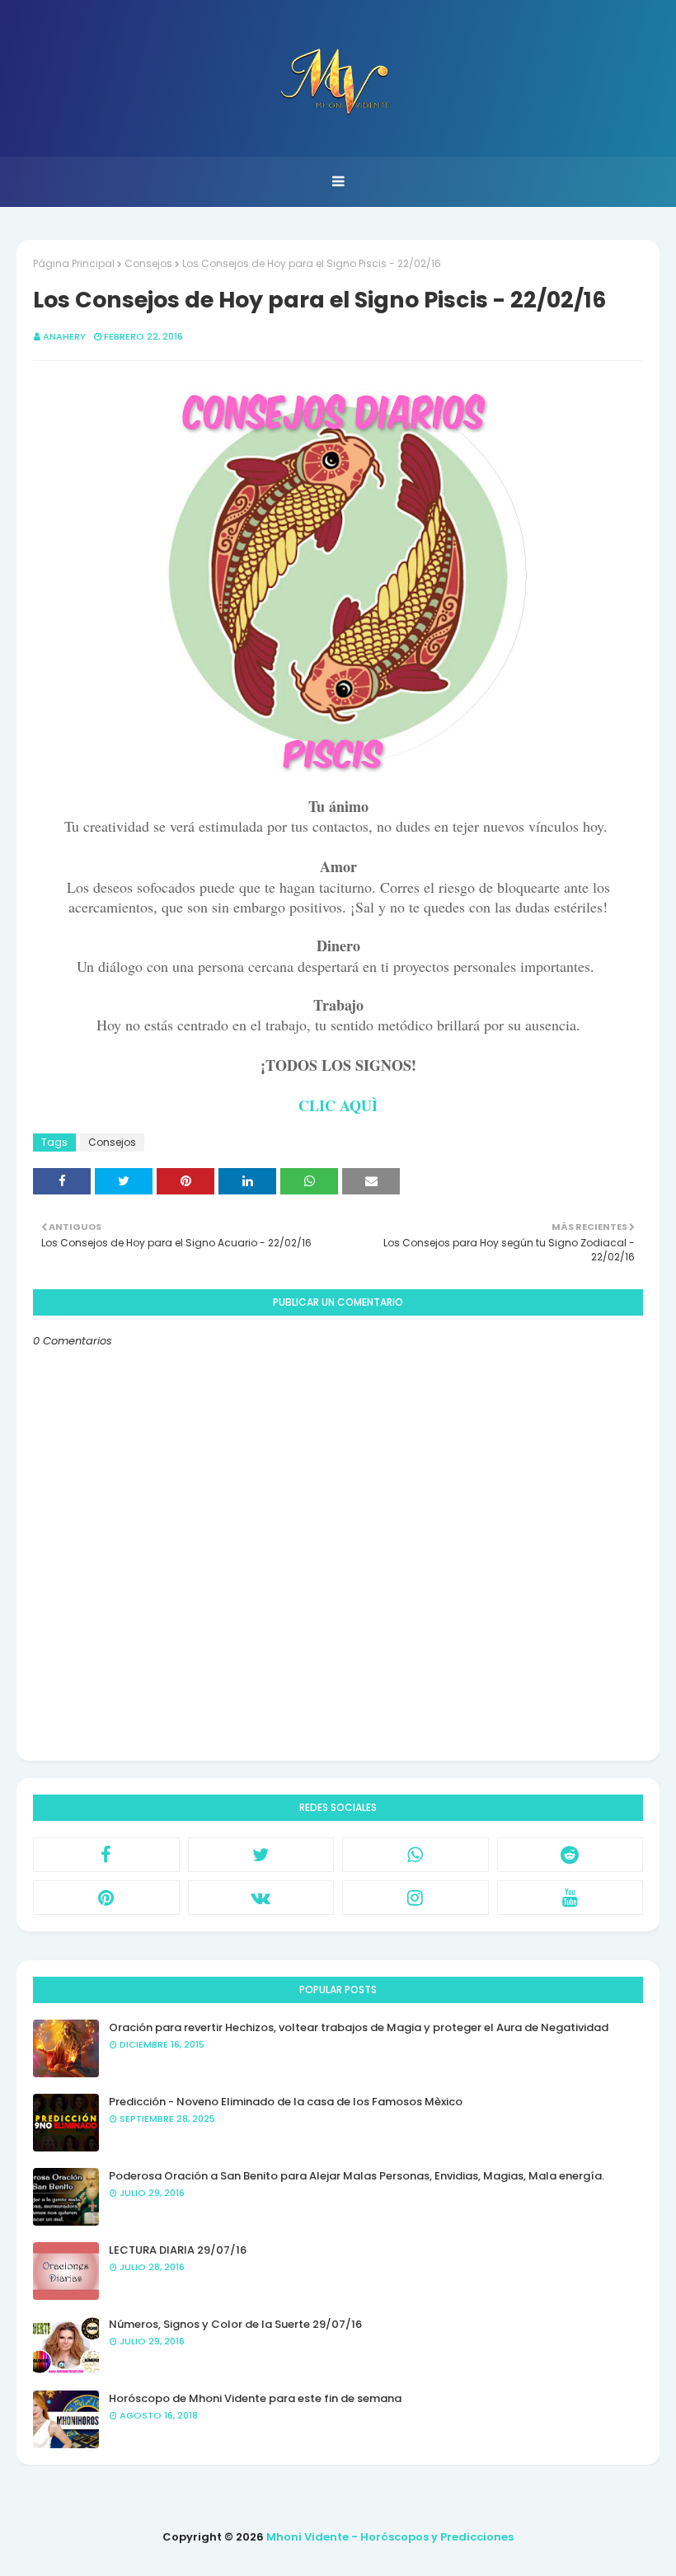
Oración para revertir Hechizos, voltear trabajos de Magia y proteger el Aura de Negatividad (359, 2027)
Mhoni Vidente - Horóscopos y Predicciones (390, 2537)
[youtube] (570, 1898)
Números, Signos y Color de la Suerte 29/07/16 (235, 2324)
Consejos (148, 263)
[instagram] (415, 1898)
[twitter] (261, 1855)
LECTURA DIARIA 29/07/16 (178, 2250)
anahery (64, 336)
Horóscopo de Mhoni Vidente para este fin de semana (255, 2398)
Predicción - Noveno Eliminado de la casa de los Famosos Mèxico (286, 2102)
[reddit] (570, 1855)
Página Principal (74, 263)
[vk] (261, 1898)
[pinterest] (106, 1898)
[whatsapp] (415, 1855)
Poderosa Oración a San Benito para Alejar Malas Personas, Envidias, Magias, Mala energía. (357, 2176)
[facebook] (106, 1855)
